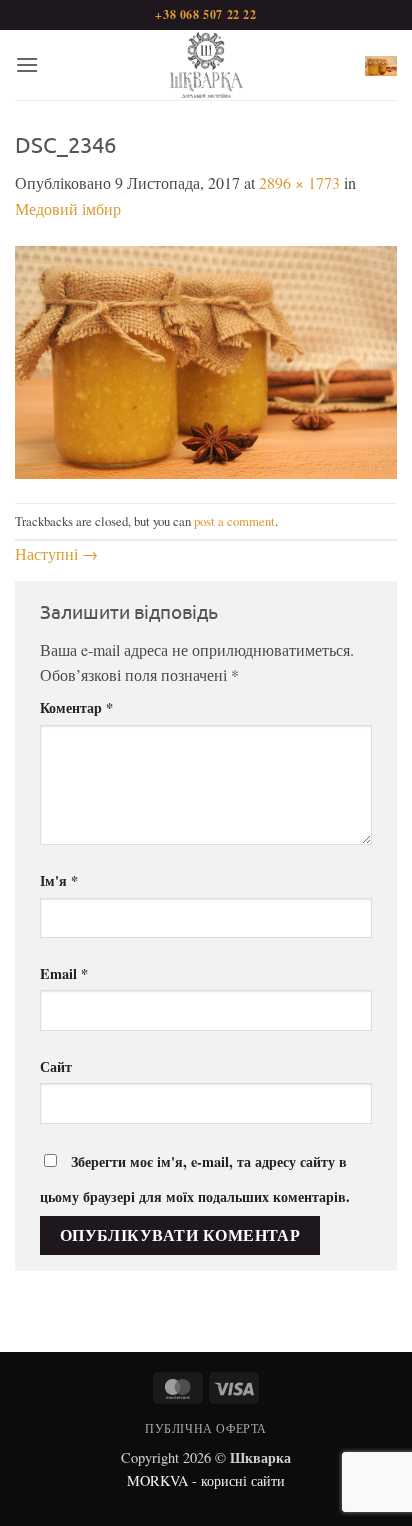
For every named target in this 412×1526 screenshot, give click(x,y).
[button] (27, 64)
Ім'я (59, 880)
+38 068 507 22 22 (205, 14)
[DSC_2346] (206, 359)
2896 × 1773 (299, 182)
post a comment (234, 521)
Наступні (56, 553)
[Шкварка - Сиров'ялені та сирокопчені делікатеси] (206, 65)
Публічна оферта (206, 1428)
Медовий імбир (68, 208)
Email (64, 973)
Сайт (56, 1066)
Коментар (76, 707)
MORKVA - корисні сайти (206, 1480)
